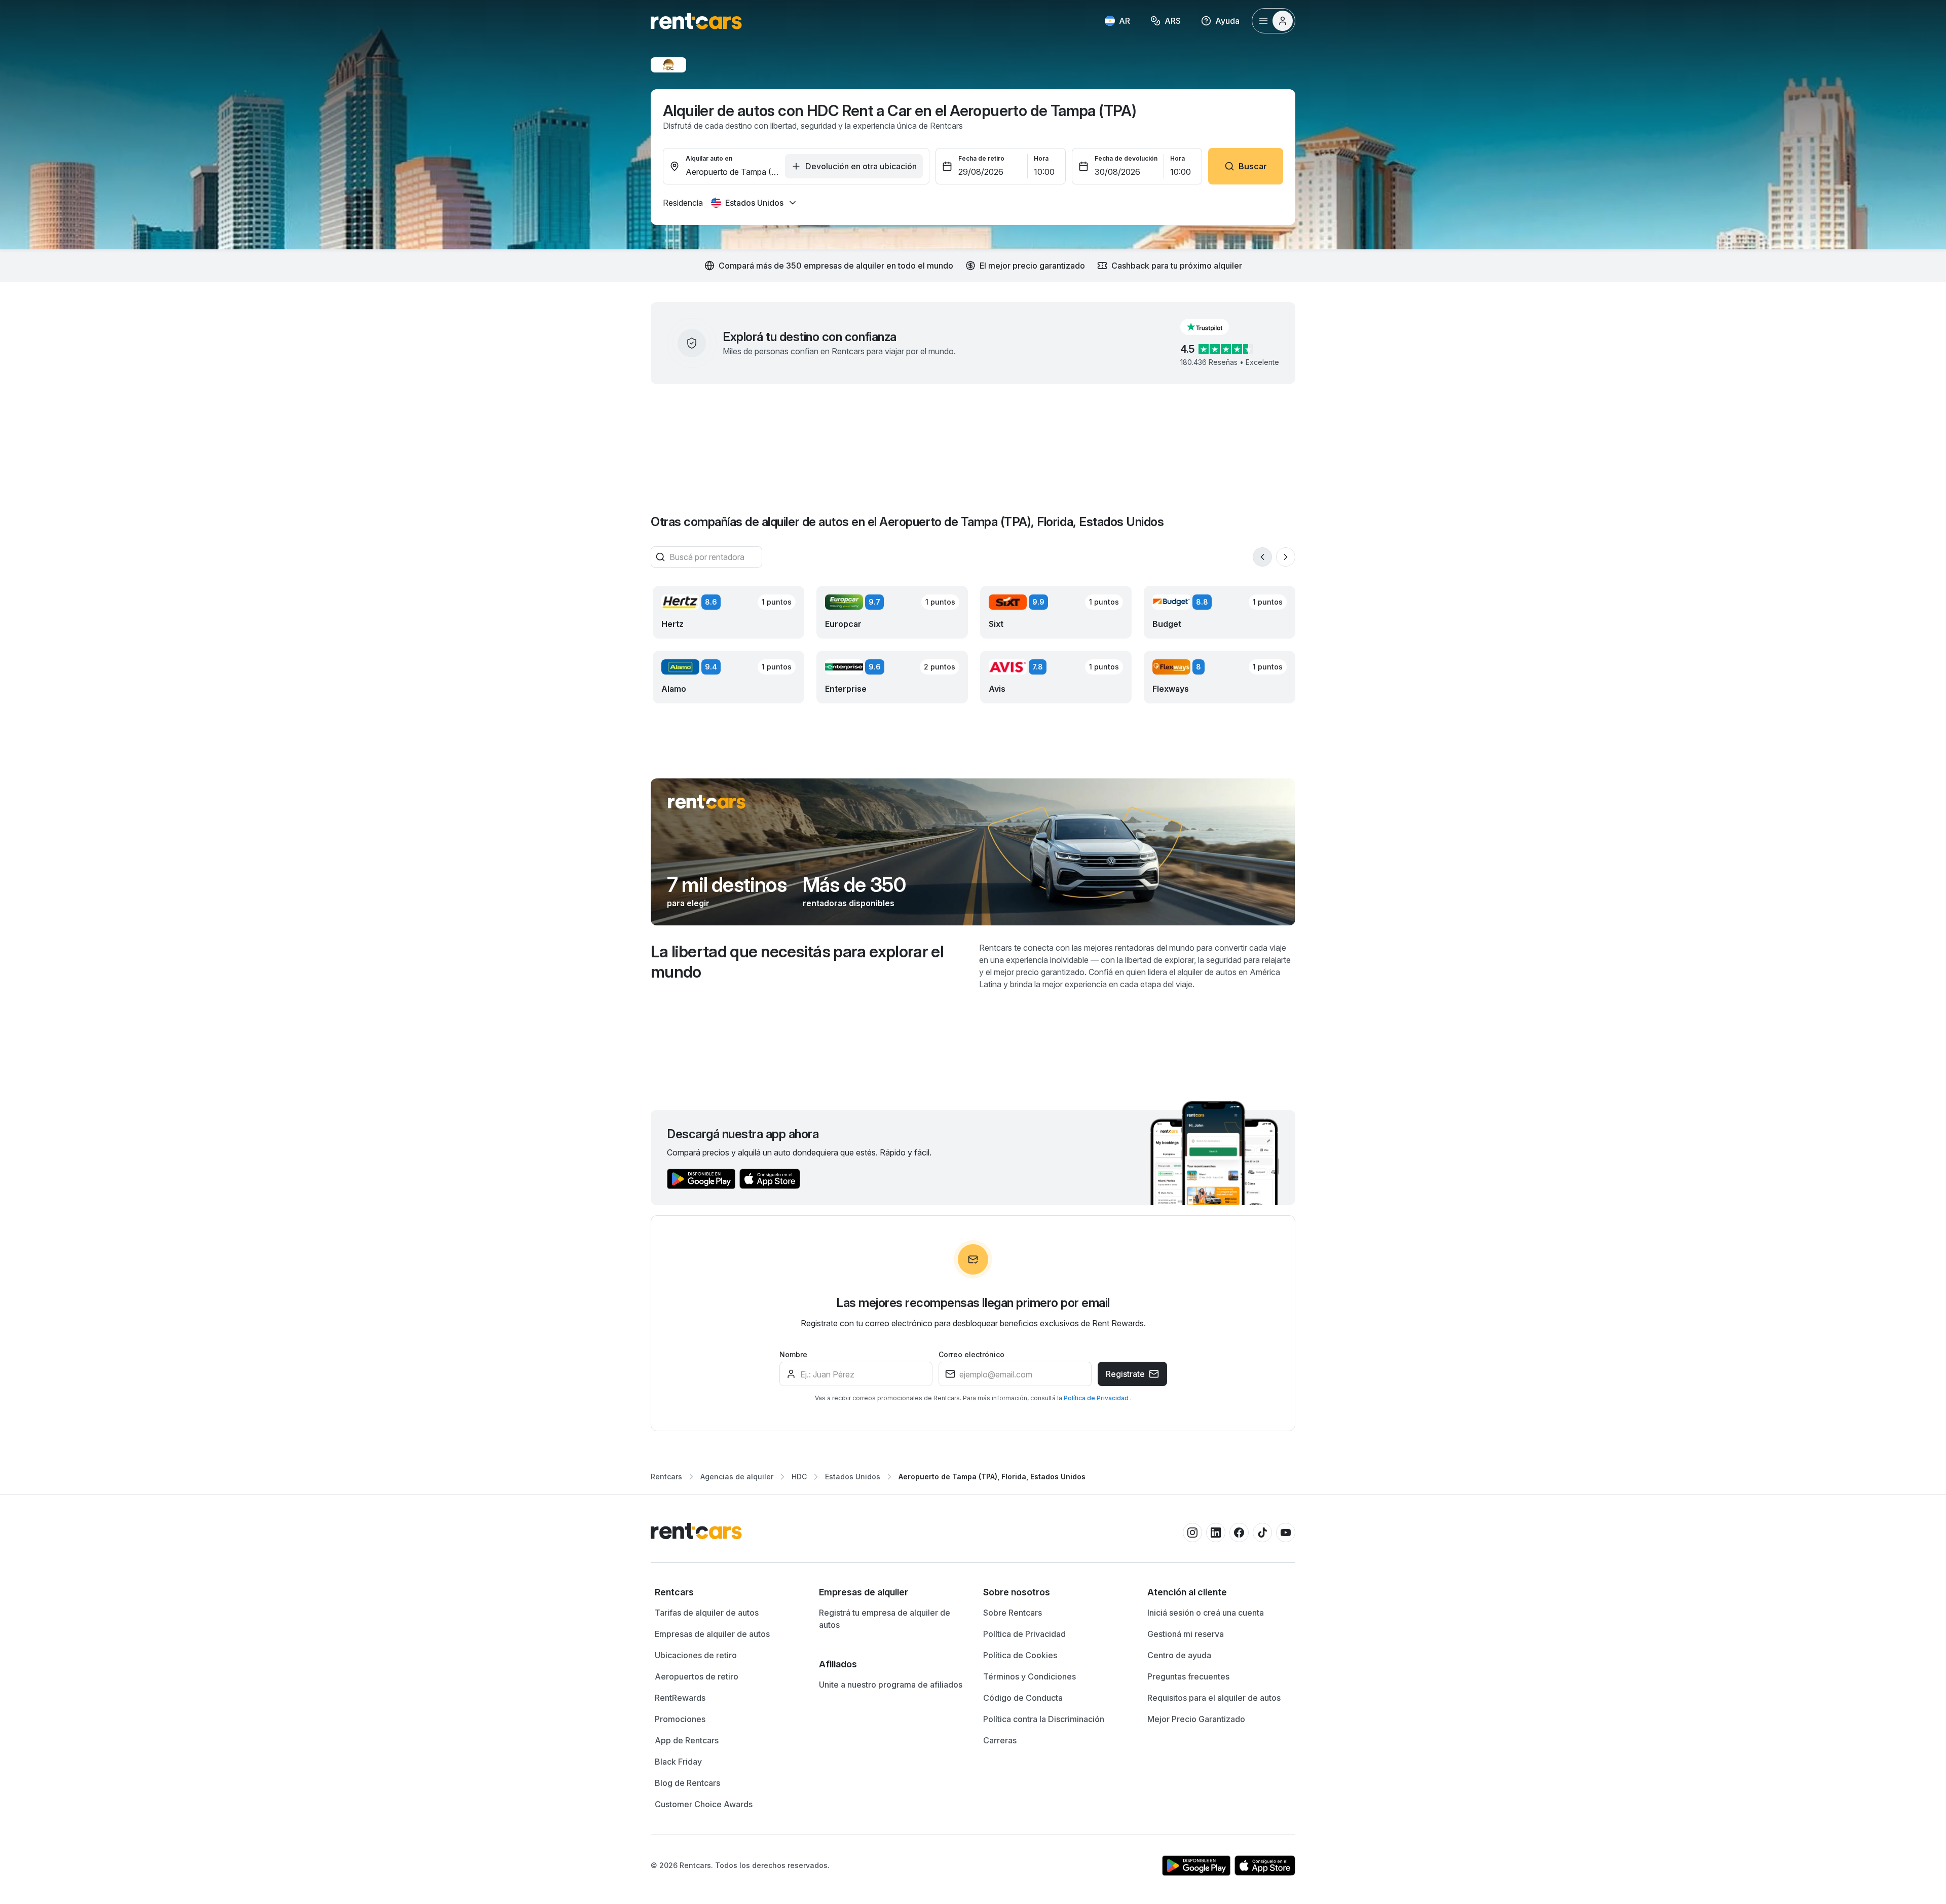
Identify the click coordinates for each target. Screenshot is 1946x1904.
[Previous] (1262, 557)
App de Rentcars (687, 1740)
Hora (1041, 158)
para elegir (688, 903)
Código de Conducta (1023, 1698)
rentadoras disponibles (849, 903)
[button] (1213, 327)
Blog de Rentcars (687, 1783)
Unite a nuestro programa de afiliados (891, 1685)
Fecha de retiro (981, 158)
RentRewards (680, 1698)
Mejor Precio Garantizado (1196, 1719)
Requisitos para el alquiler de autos (1214, 1698)
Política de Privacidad (1097, 1398)
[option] (727, 1592)
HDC (799, 1477)
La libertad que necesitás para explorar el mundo (797, 962)
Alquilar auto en (709, 158)
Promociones (680, 1719)
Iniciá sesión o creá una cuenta (1206, 1613)
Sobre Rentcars (1013, 1613)
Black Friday (678, 1762)
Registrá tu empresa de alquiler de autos (885, 1619)
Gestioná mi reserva (1186, 1634)
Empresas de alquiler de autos (712, 1634)
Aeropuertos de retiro (697, 1676)
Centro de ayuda (1179, 1655)
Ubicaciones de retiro (696, 1655)
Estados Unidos (853, 1477)
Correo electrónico (971, 1354)
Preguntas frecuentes (1188, 1676)
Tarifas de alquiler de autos (707, 1613)
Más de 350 (854, 885)
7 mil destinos (727, 885)
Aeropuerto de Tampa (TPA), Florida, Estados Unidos (992, 1477)
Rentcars (666, 1477)
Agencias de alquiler (737, 1477)
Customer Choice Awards (704, 1804)
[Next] (1286, 557)
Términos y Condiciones (1030, 1676)
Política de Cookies (1020, 1655)
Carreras (1000, 1740)
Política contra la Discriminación (1044, 1719)
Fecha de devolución (1126, 158)
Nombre (793, 1354)
